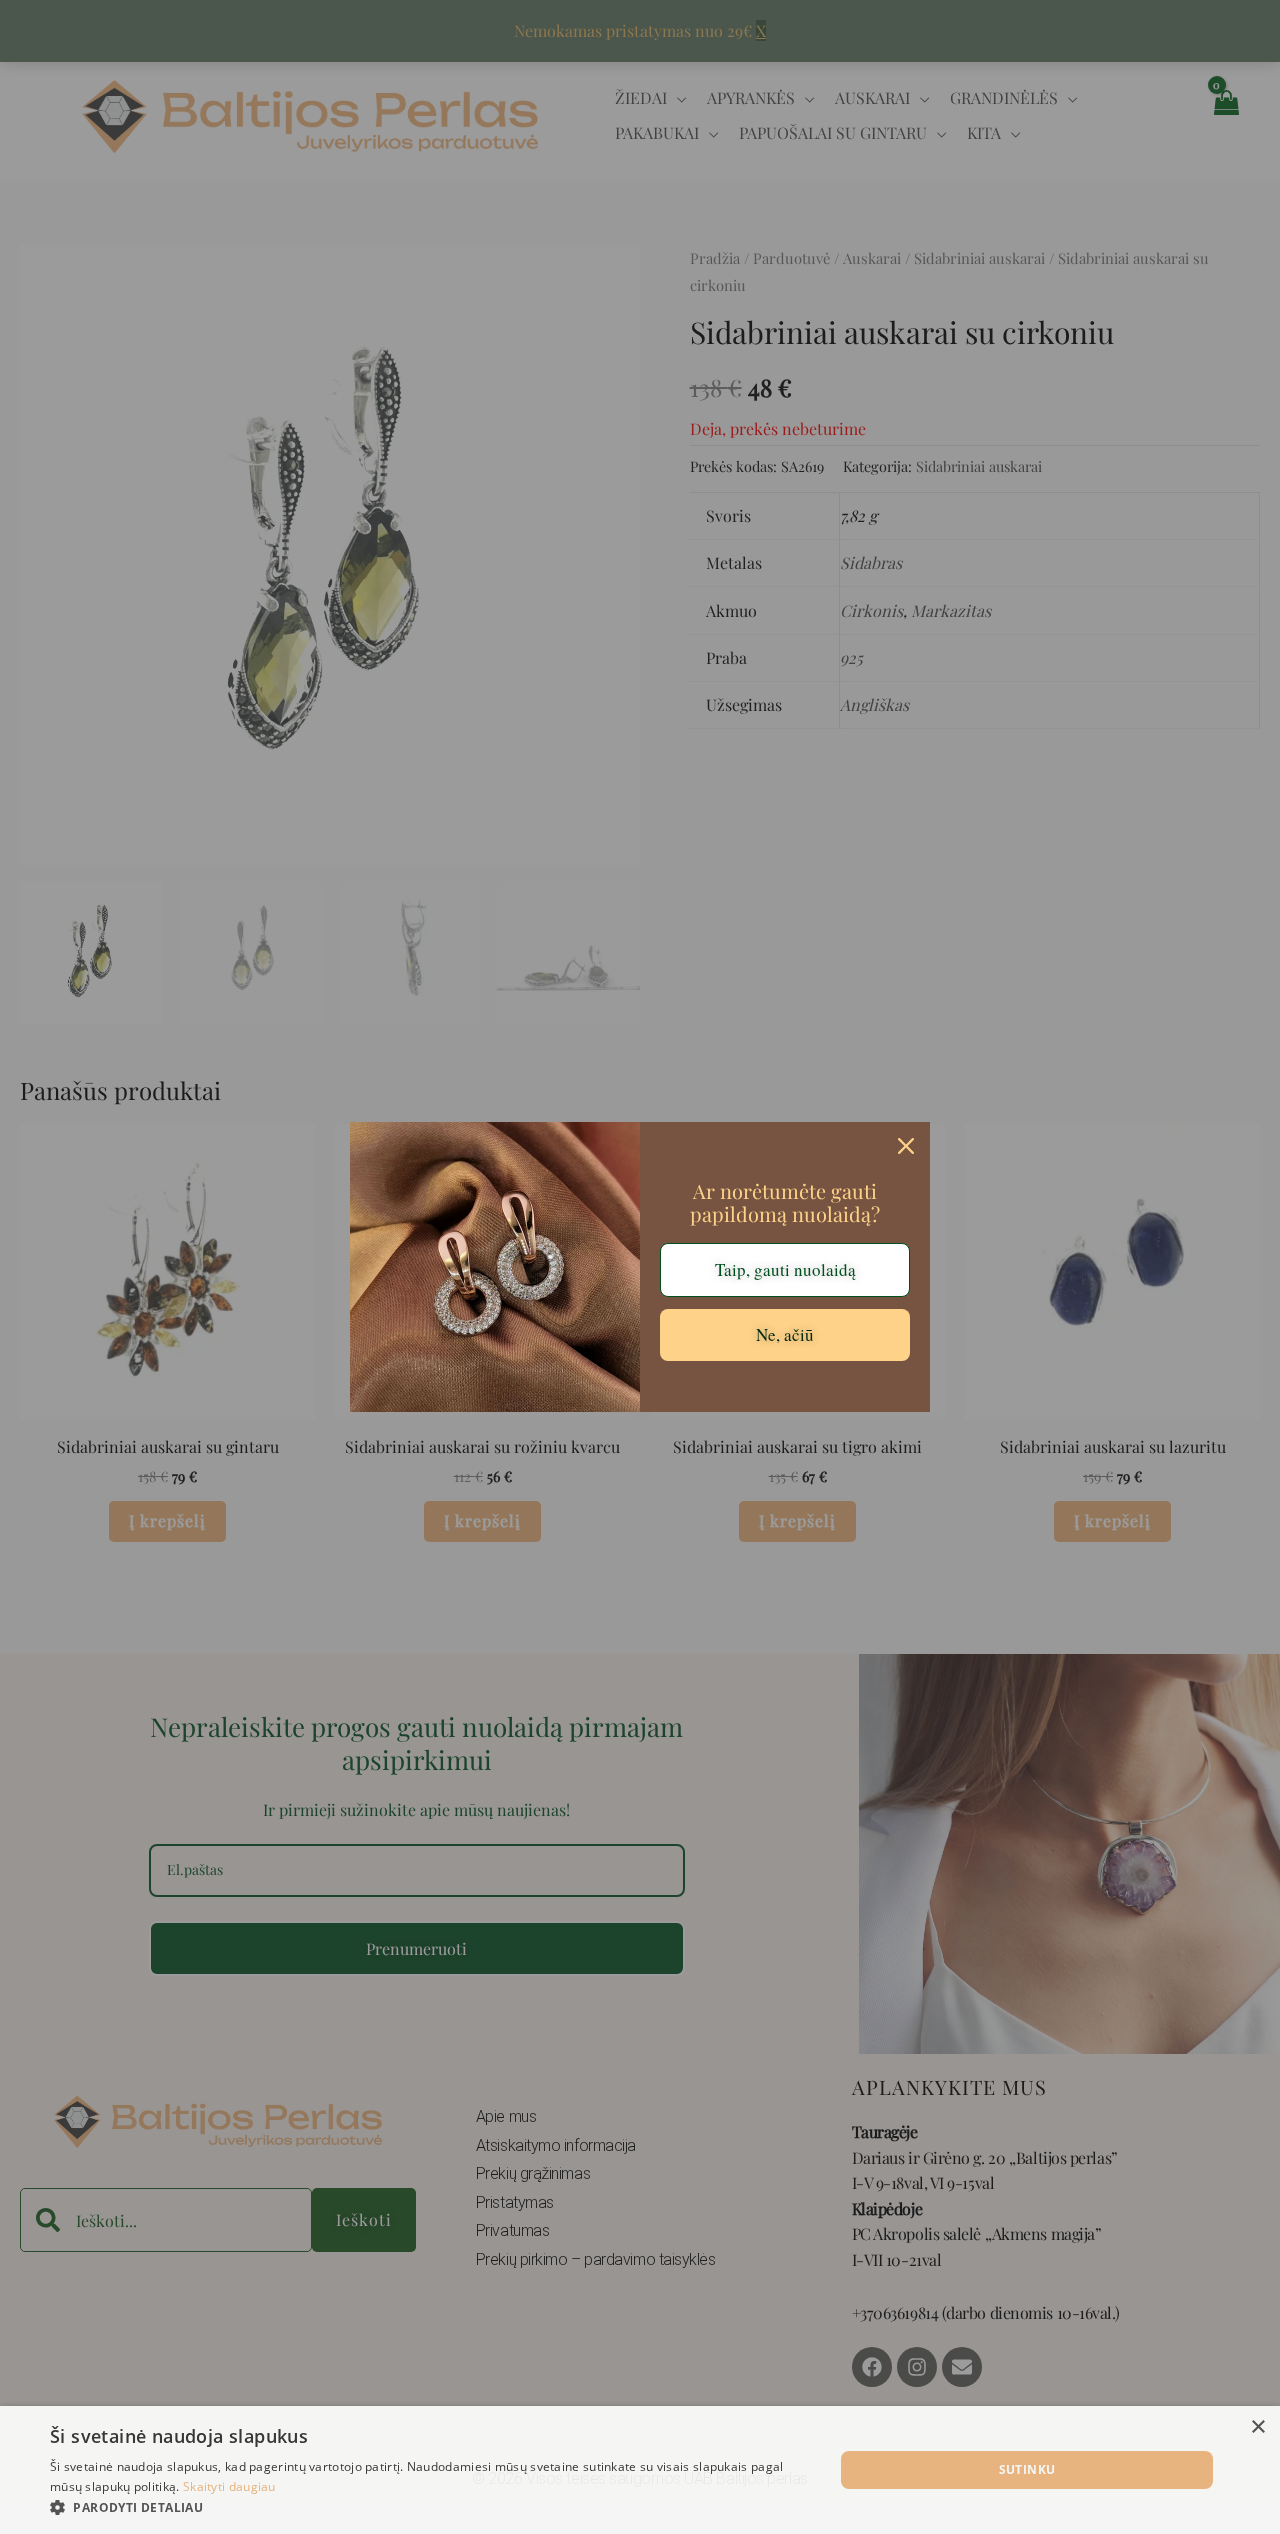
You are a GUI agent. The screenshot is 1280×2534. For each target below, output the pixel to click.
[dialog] (640, 2470)
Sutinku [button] (1027, 2469)
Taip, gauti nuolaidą (785, 1269)
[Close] (906, 1146)
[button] (430, 2508)
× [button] (1257, 2427)
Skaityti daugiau (229, 2486)
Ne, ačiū (785, 1334)
